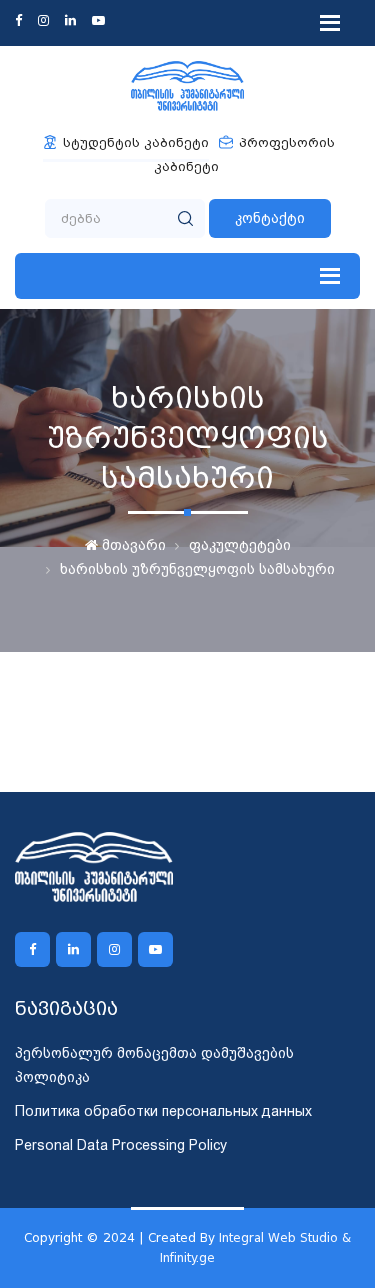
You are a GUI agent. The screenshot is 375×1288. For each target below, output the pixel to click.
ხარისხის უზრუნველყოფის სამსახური (197, 569)
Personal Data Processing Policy (121, 1145)
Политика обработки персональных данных (163, 1111)
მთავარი (132, 545)
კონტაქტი (270, 218)
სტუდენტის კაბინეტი (136, 142)
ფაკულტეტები (240, 545)
